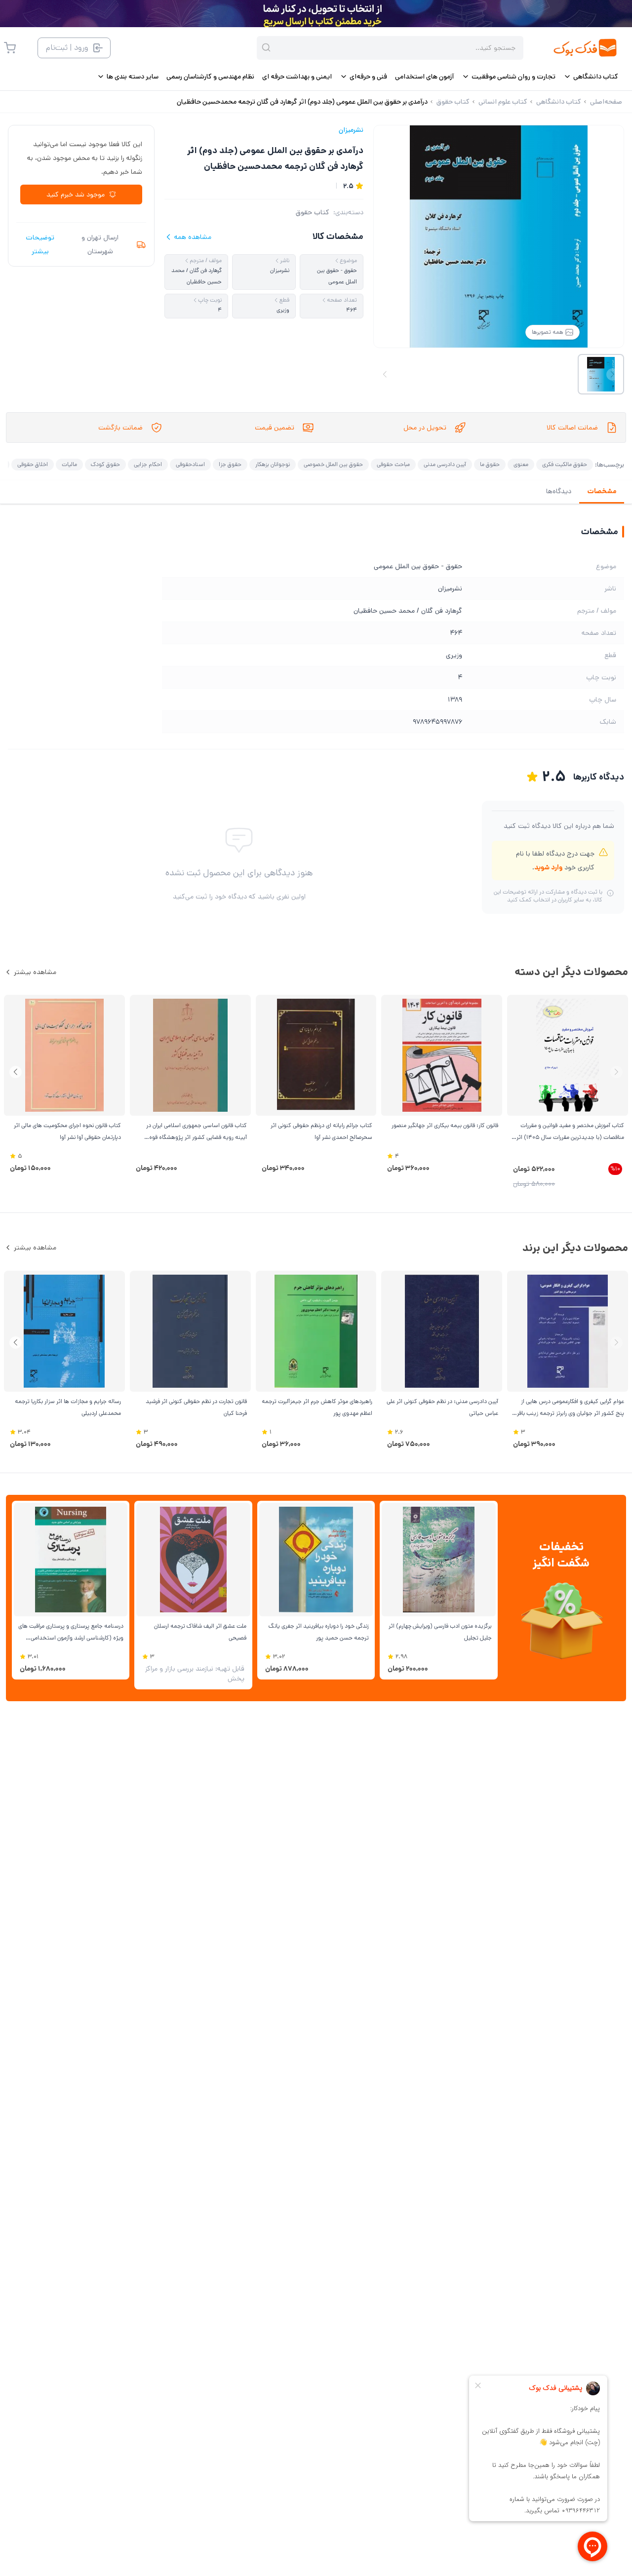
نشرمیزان (351, 130)
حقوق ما (490, 464)
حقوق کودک (105, 464)
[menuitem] (591, 77)
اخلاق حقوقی (33, 464)
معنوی (521, 464)
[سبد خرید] (10, 48)
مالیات (69, 464)
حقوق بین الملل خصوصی (333, 464)
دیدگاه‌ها (559, 491)
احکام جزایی (148, 464)
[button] (16, 1072)
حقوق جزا (230, 464)
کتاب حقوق (313, 212)
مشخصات (602, 491)
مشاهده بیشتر (35, 972)
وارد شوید (548, 867)
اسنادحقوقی (190, 464)
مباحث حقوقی (393, 464)
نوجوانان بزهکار (273, 464)
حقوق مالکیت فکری (565, 464)
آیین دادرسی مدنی (445, 464)
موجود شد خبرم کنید (76, 195)
